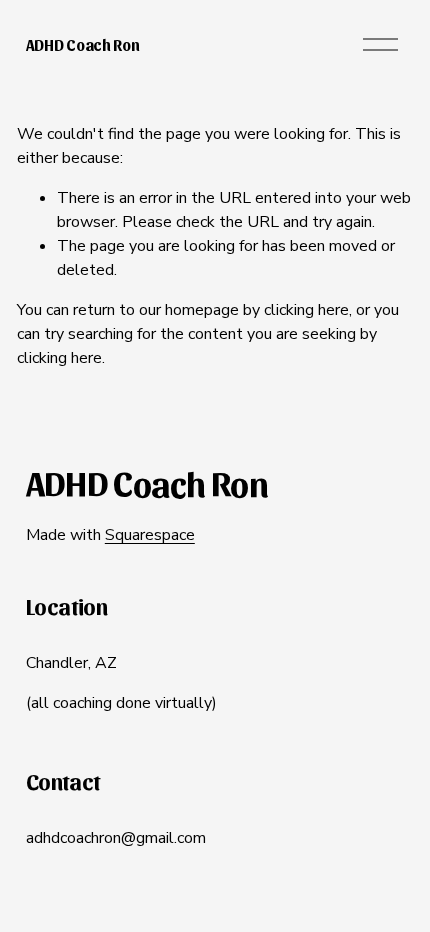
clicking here (306, 310)
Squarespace (150, 535)
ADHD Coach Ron (83, 44)
